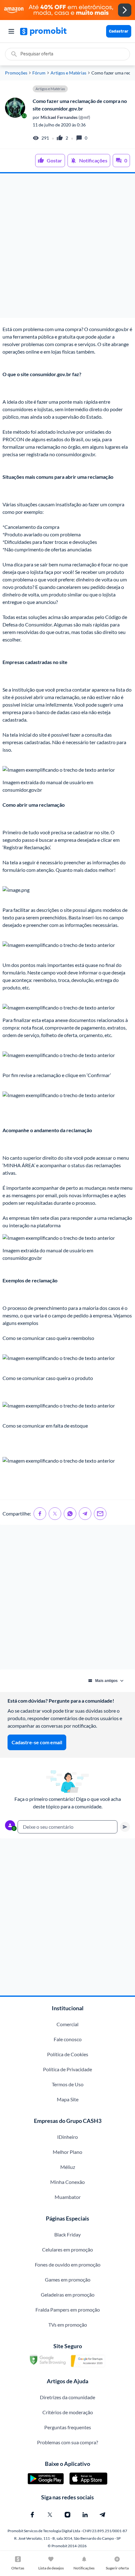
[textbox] (67, 1827)
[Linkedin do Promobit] (85, 2515)
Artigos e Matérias (68, 73)
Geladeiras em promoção (68, 2295)
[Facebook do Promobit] (32, 2515)
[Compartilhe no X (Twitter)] (55, 1514)
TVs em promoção (68, 2325)
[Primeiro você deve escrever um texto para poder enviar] (125, 1827)
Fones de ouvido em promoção (68, 2264)
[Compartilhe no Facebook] (40, 1514)
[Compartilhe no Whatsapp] (70, 1514)
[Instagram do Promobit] (67, 2515)
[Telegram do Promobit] (103, 2515)
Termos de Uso (68, 2084)
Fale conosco (68, 2039)
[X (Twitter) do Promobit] (50, 2515)
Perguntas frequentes (68, 2427)
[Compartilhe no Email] (100, 1514)
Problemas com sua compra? (67, 2442)
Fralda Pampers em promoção (68, 2310)
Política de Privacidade (67, 2069)
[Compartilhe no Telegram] (85, 1514)
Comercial (67, 2024)
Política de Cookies (68, 2054)
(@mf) (65, 117)
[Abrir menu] (11, 31)
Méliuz (68, 2167)
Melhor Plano (67, 2152)
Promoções (16, 73)
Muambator (68, 2197)
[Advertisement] (67, 246)
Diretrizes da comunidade (67, 2397)
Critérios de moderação (68, 2412)
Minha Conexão (67, 2182)
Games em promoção (68, 2280)
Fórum (39, 73)
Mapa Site (68, 2099)
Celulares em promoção (67, 2249)
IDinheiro (67, 2137)
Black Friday (67, 2234)
